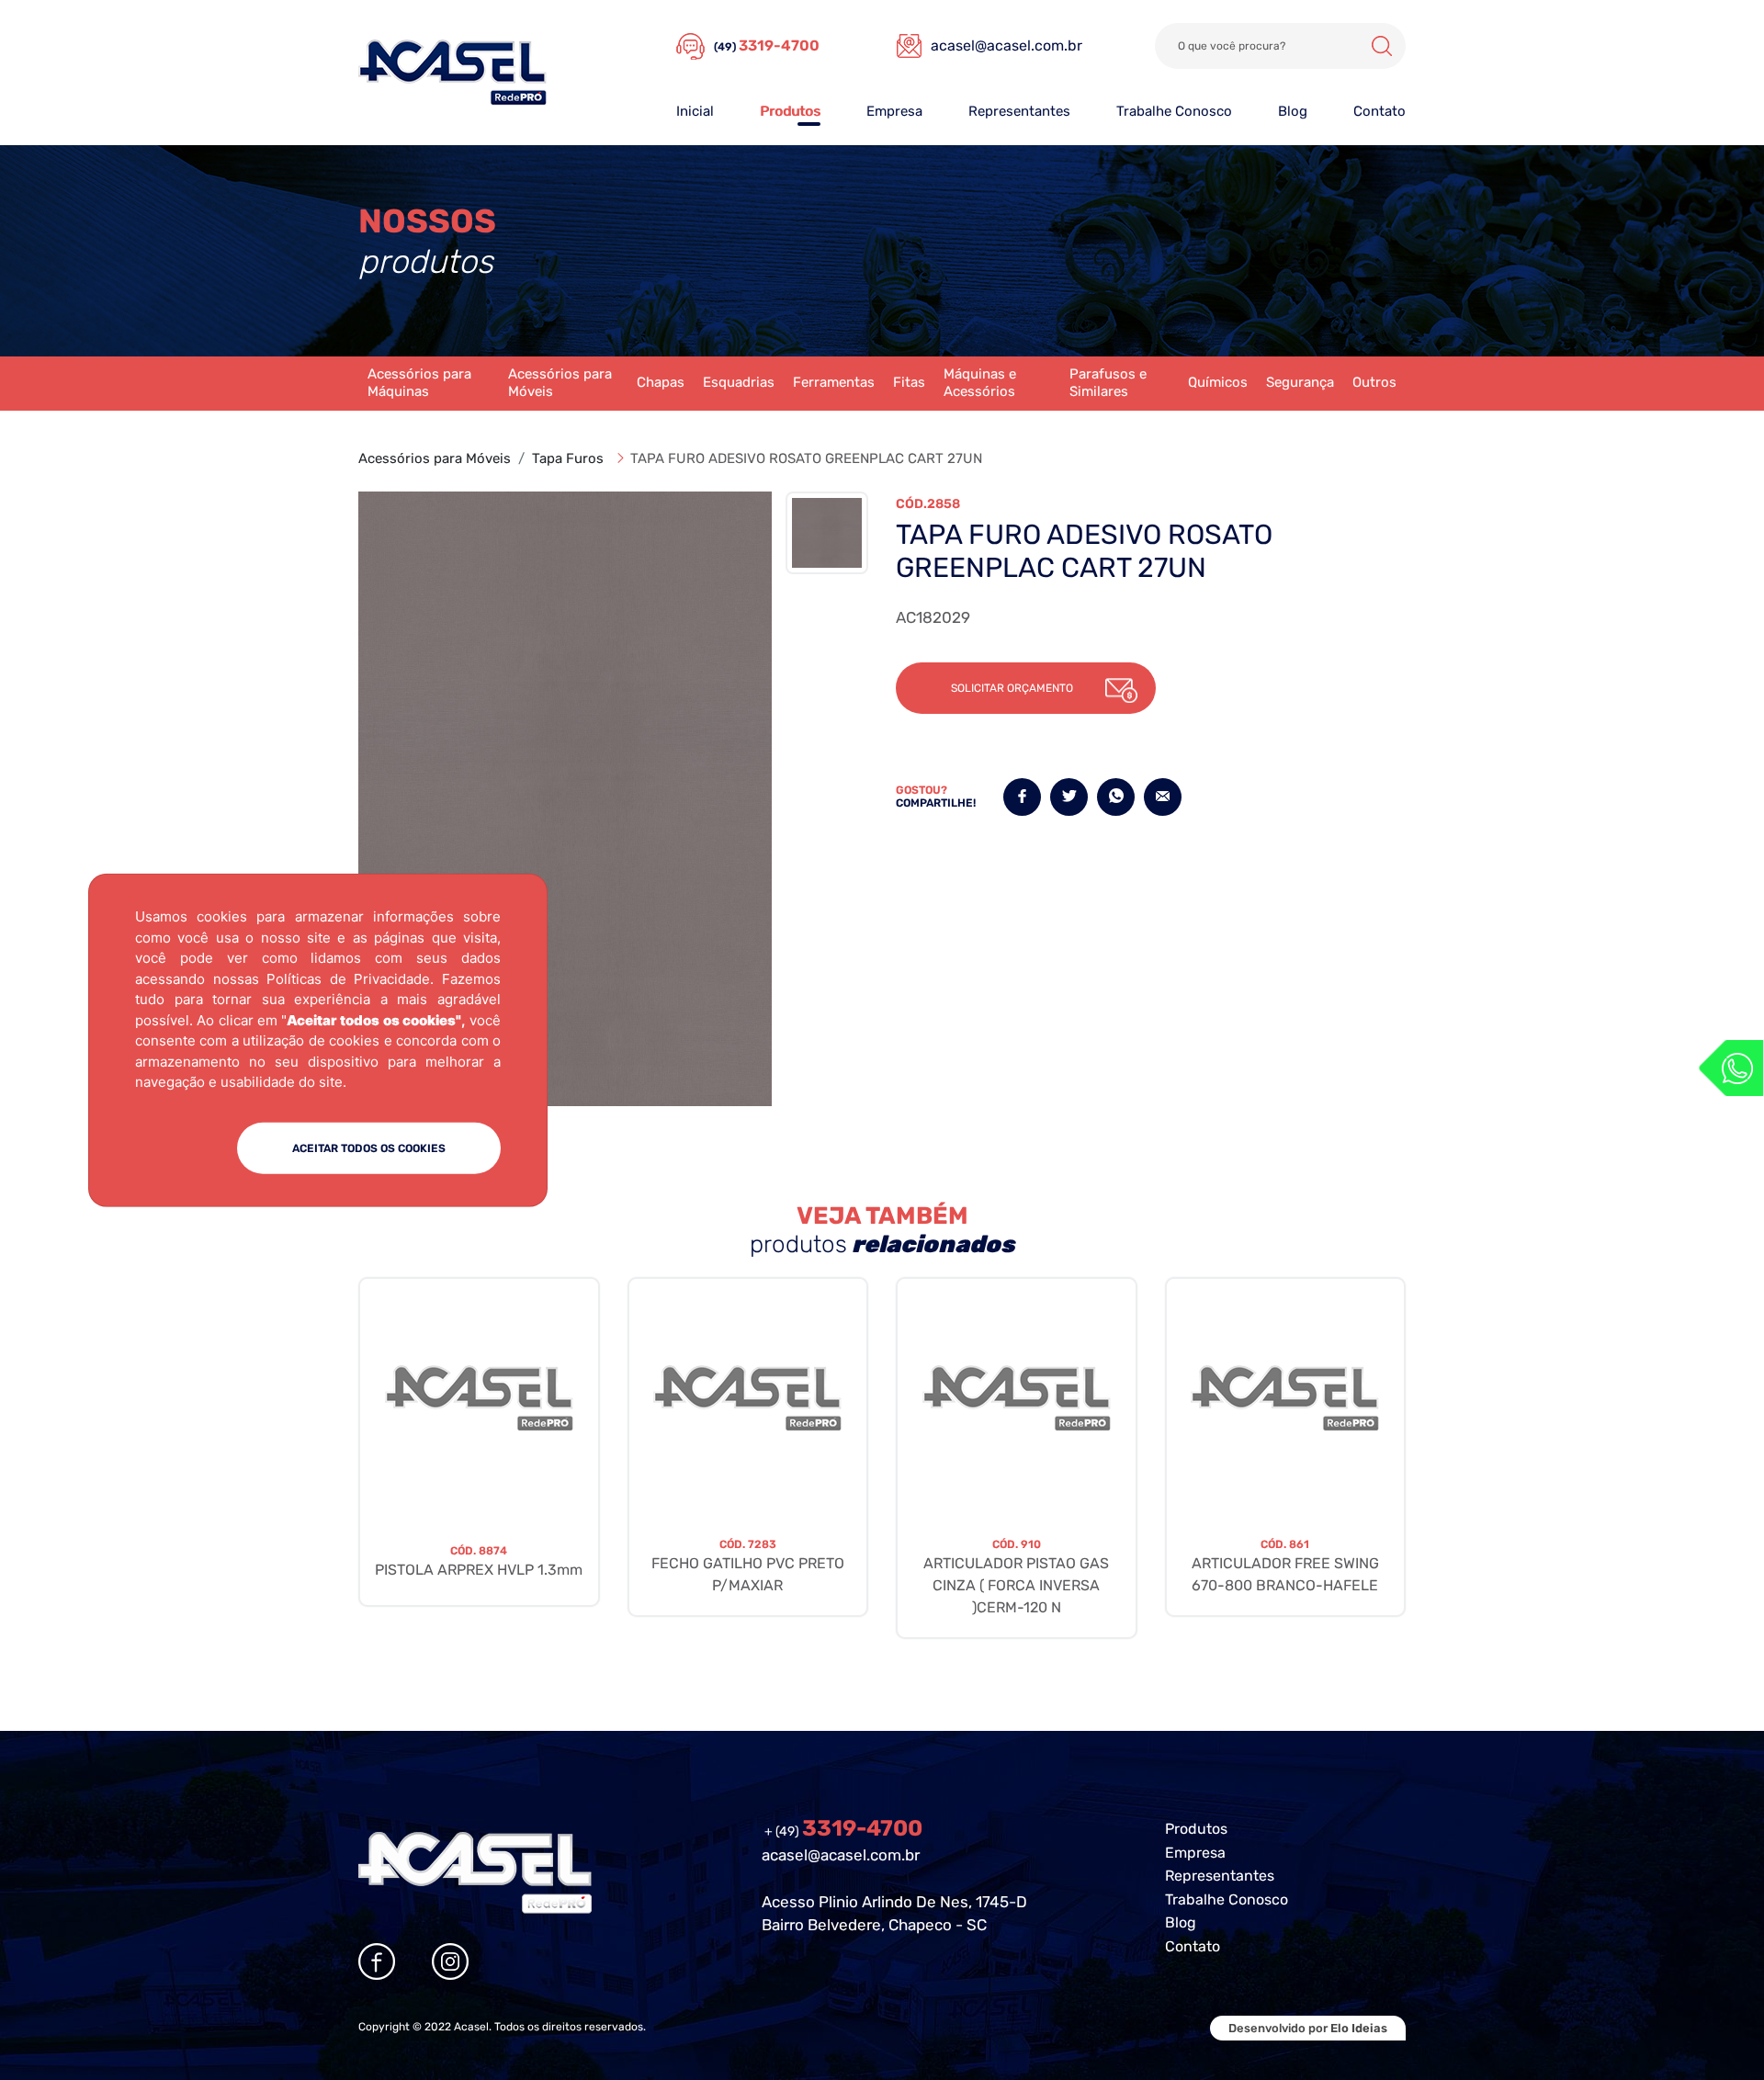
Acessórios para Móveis (560, 383)
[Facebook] (1022, 797)
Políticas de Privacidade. (350, 978)
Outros (1374, 382)
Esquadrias (739, 382)
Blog (1293, 111)
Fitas (909, 382)
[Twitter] (1069, 797)
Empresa (894, 111)
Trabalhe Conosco (1174, 111)
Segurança (1300, 382)
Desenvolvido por (1308, 2028)
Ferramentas (834, 382)
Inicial (695, 111)
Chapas (661, 382)
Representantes (1019, 111)
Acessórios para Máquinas (419, 383)
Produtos (790, 111)
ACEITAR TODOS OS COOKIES (369, 1147)
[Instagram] (450, 1961)
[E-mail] (1163, 797)
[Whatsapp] (1731, 1068)
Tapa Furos (568, 458)
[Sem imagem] (479, 1398)
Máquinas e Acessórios (980, 383)
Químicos (1218, 382)
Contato (1380, 111)
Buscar (1382, 46)
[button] (1026, 688)
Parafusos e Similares (1108, 383)
